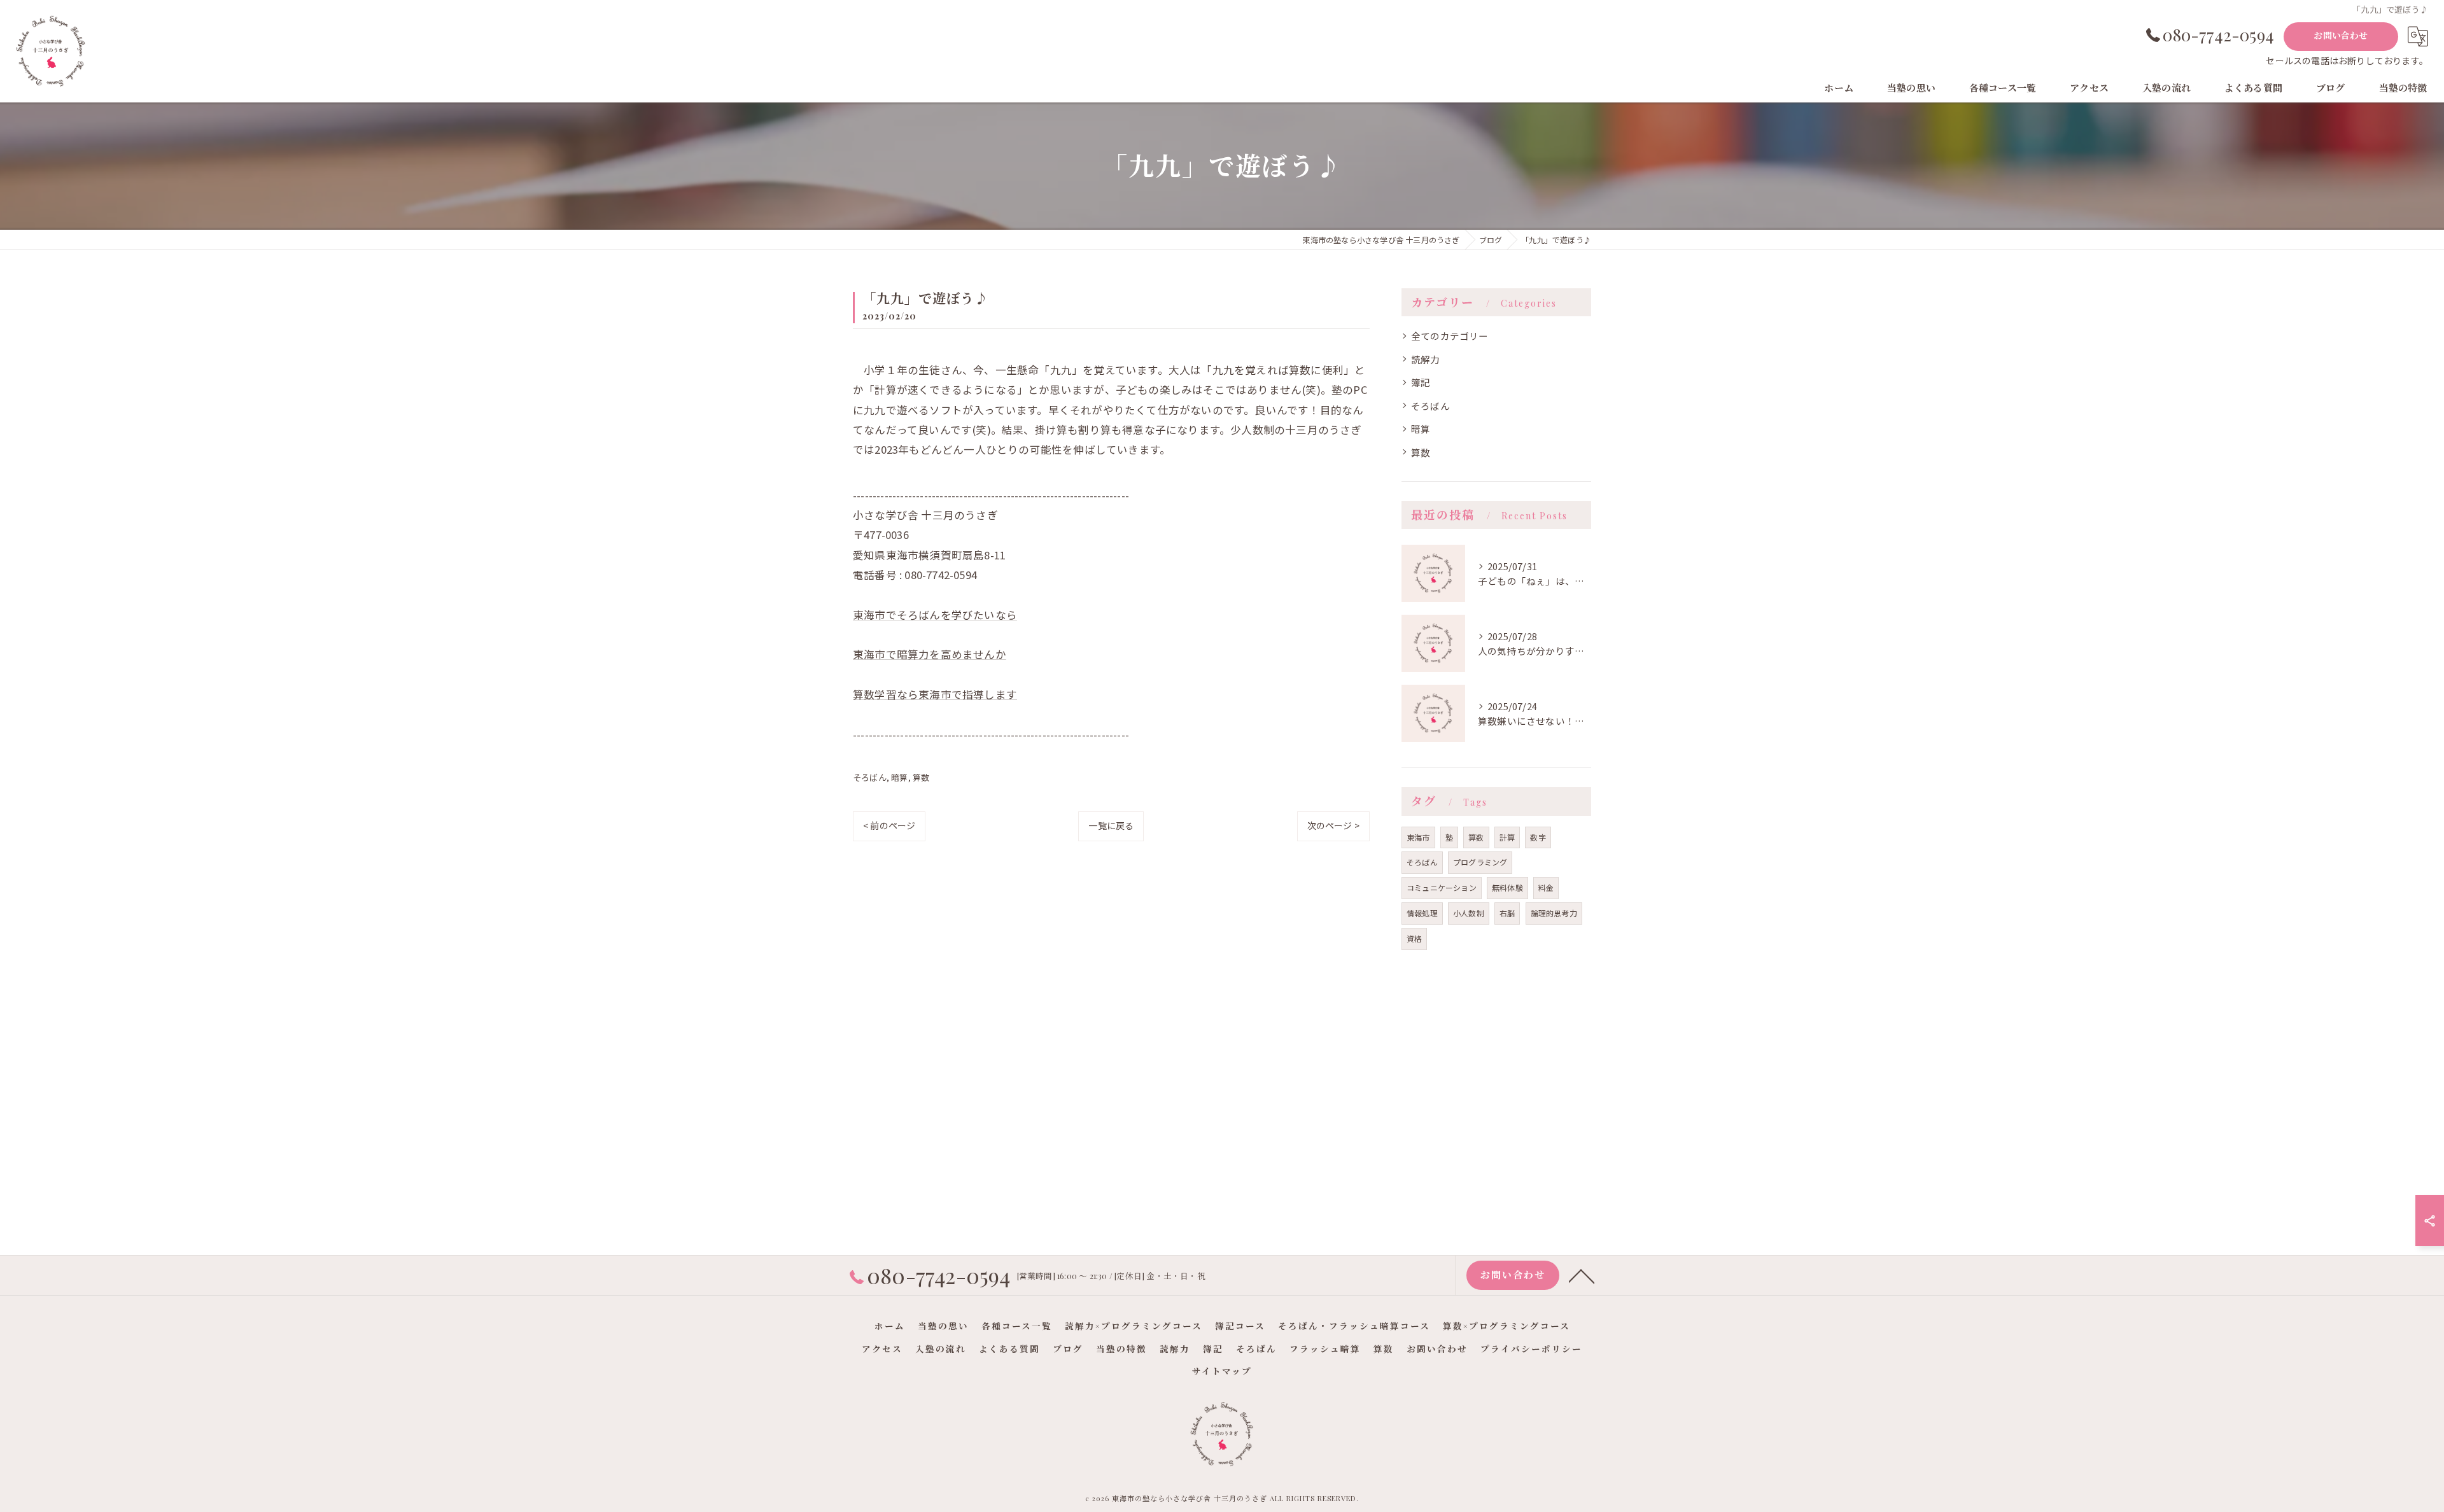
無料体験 (1507, 887)
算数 (921, 777)
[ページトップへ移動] (1582, 1275)
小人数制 (1469, 913)
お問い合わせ (2341, 35)
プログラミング (1480, 862)
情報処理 (1422, 913)
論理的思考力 (1554, 913)
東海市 (1418, 837)
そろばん (870, 777)
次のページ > (1333, 825)
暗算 (899, 777)
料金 (1546, 887)
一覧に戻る (1111, 825)
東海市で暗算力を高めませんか (930, 654)
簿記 (1421, 382)
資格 (1414, 938)
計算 (1507, 837)
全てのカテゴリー (1450, 336)
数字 (1538, 837)
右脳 (1507, 913)
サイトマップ (1222, 1371)
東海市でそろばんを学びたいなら (935, 615)
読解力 (1426, 359)
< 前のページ (889, 825)
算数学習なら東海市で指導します (935, 694)
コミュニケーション (1442, 887)
